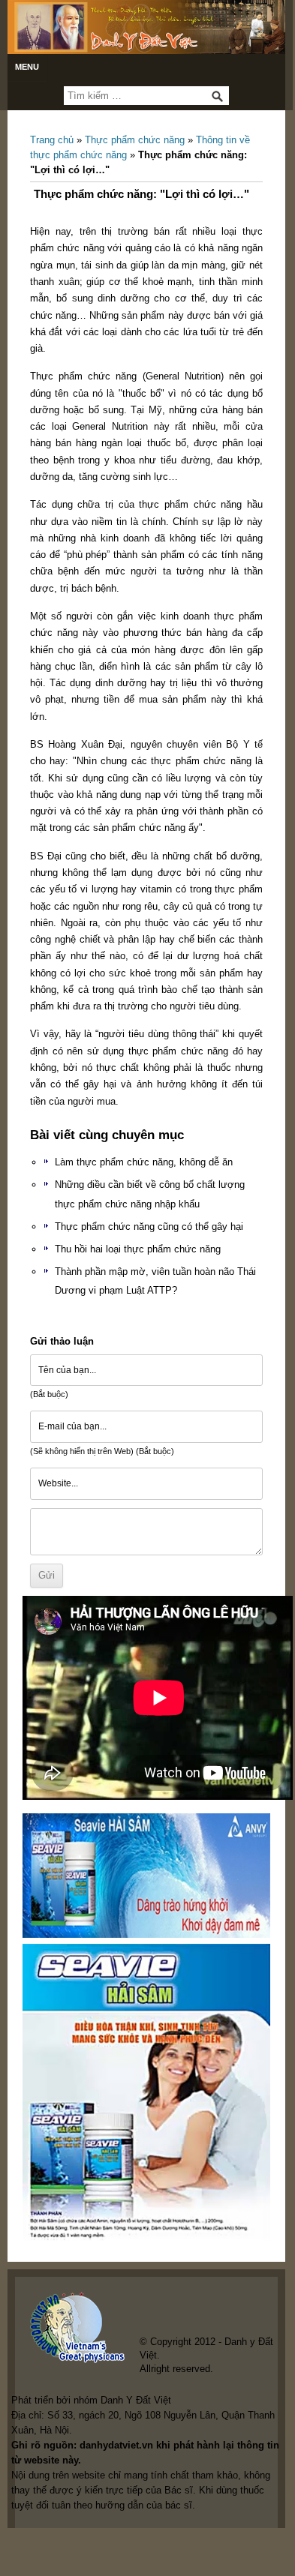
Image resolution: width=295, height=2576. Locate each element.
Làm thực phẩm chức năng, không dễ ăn (144, 1162)
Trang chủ (52, 140)
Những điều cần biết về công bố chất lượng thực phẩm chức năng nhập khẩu (150, 1194)
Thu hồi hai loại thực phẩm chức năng (138, 1249)
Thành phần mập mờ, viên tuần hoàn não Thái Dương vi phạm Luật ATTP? (155, 1281)
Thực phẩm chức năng (135, 140)
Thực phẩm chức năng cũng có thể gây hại (149, 1227)
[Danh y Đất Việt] (146, 27)
